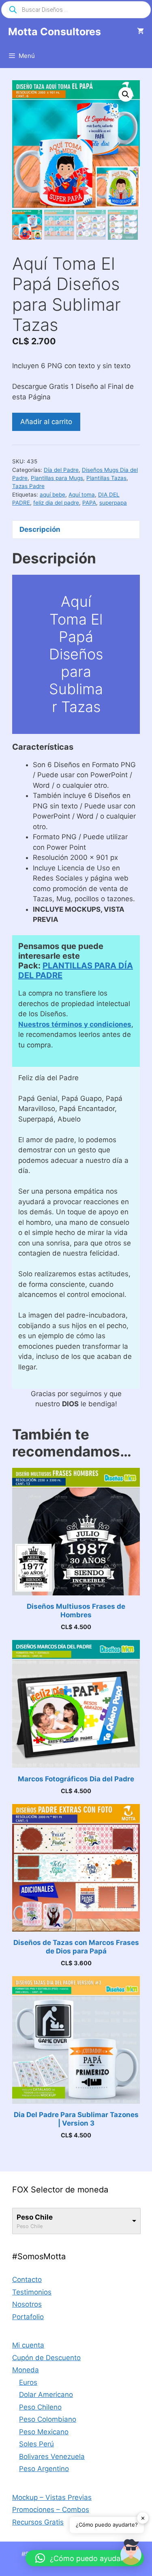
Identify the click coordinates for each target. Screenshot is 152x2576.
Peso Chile (35, 2217)
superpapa (113, 503)
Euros (28, 2382)
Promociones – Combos (51, 2510)
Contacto (27, 2280)
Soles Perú (36, 2444)
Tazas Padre (28, 486)
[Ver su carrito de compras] (140, 32)
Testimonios (32, 2292)
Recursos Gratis (38, 2522)
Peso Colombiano (48, 2419)
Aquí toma (82, 495)
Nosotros (27, 2304)
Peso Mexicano (44, 2432)
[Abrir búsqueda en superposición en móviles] (76, 10)
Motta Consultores (55, 32)
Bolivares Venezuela (52, 2457)
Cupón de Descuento (46, 2358)
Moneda (26, 2370)
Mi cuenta (28, 2345)
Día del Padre (61, 470)
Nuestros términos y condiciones (75, 1024)
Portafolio (28, 2317)
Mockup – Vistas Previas (52, 2497)
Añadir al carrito (46, 422)
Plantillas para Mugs (57, 478)
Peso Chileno (40, 2407)
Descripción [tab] (40, 529)
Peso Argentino (44, 2469)
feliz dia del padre (56, 503)
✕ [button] (143, 2518)
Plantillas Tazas (106, 478)
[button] (126, 94)
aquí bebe (52, 495)
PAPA (89, 503)
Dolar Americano (46, 2395)
